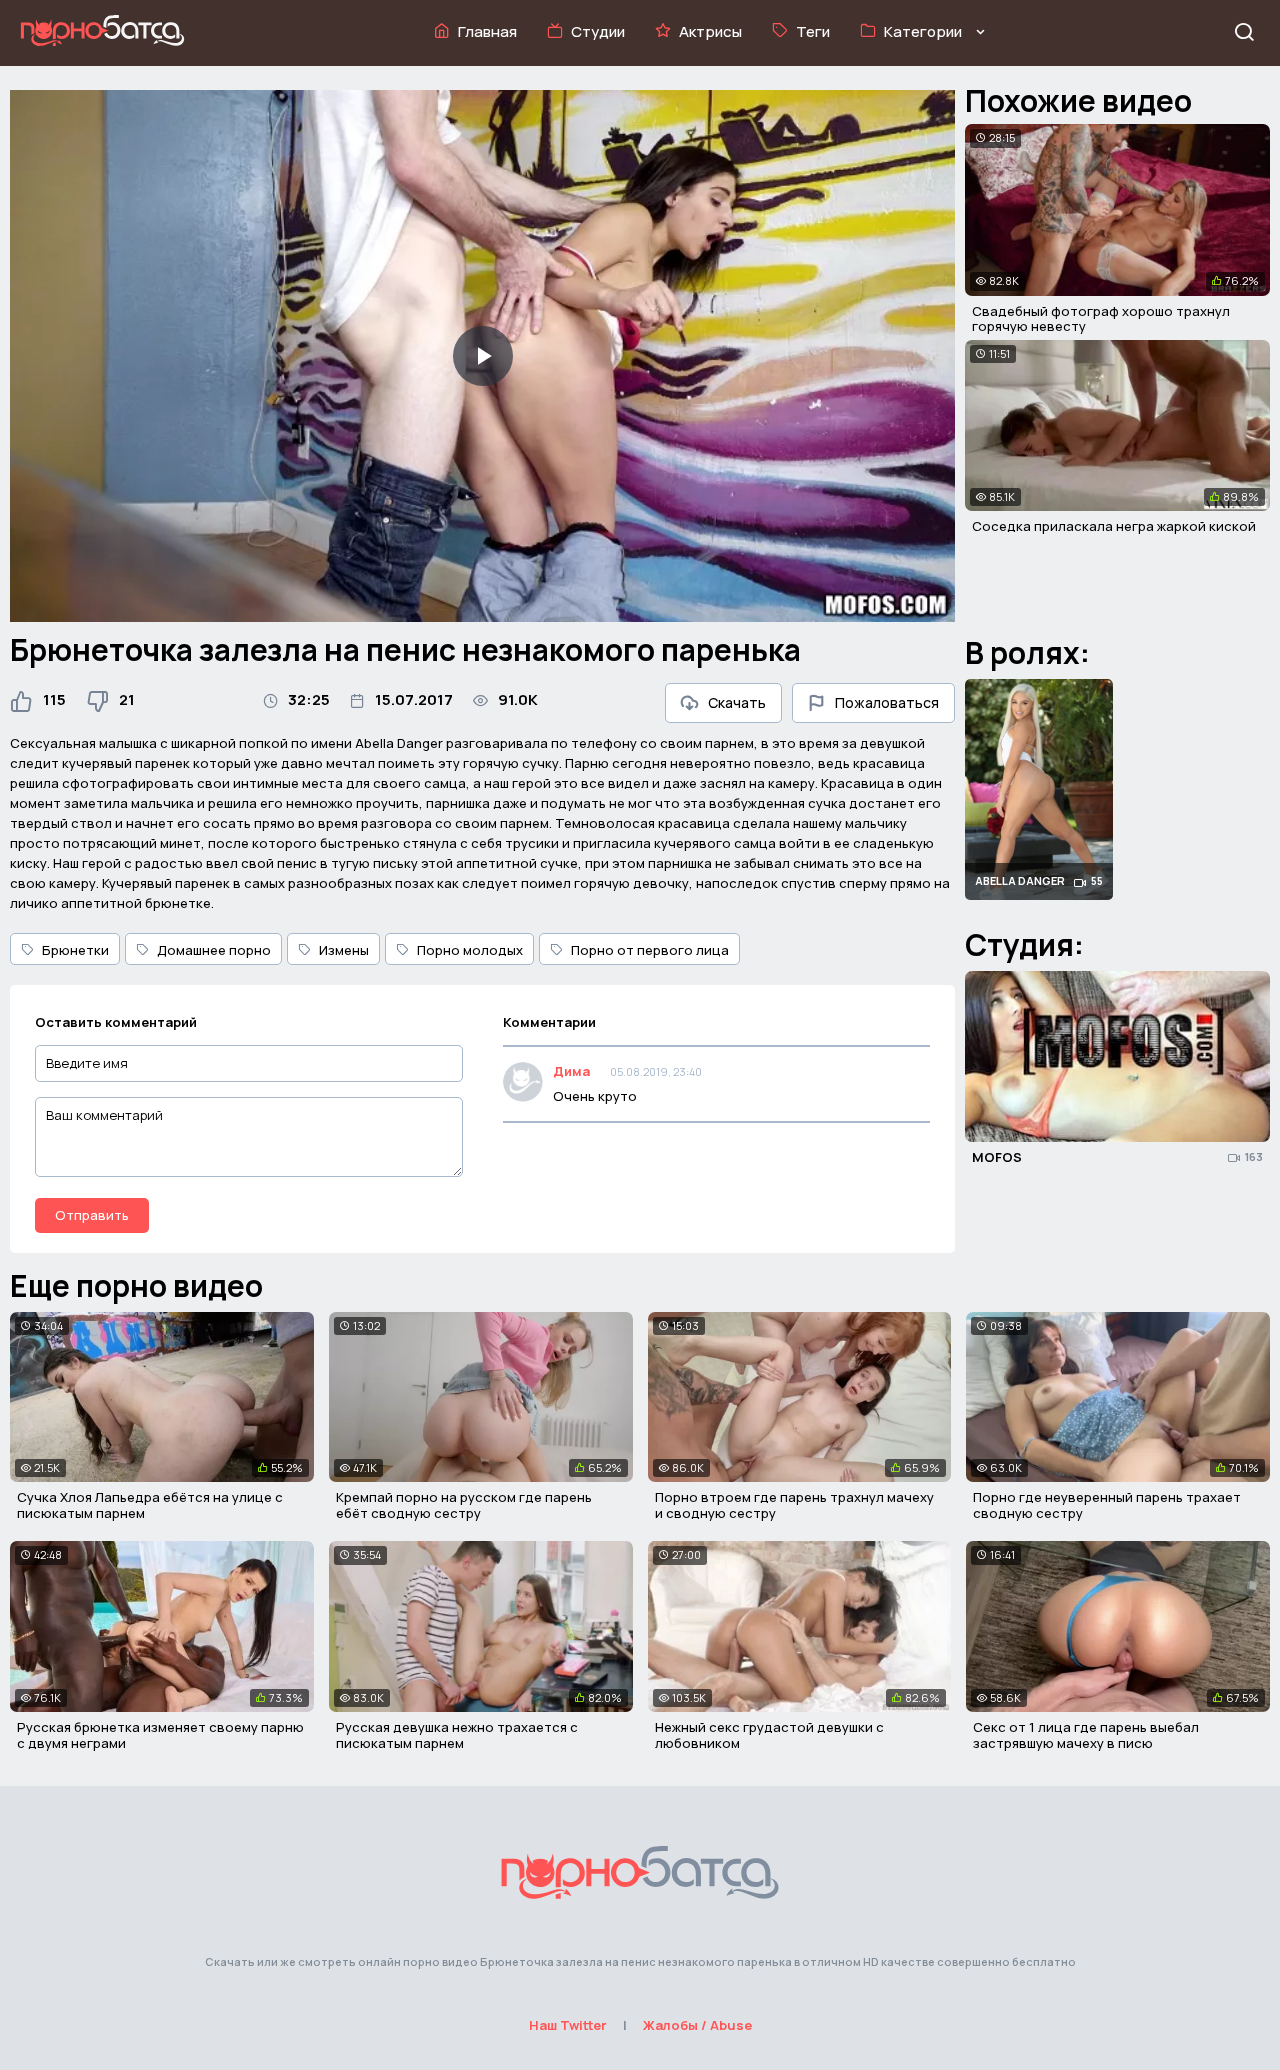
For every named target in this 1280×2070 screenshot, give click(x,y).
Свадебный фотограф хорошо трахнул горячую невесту (1101, 319)
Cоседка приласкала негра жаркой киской (1114, 526)
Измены (344, 950)
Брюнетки (75, 950)
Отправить (92, 1215)
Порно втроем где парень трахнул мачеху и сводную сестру (794, 1505)
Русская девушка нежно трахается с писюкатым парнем (457, 1735)
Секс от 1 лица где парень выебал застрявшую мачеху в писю (1086, 1735)
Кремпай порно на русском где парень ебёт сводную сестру (464, 1505)
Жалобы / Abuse (697, 2025)
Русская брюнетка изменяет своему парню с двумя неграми (160, 1735)
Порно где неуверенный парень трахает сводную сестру (1107, 1505)
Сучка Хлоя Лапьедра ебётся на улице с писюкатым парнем (150, 1505)
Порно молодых (470, 950)
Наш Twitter (568, 2025)
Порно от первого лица (650, 950)
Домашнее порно (214, 950)
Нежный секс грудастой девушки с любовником (769, 1735)
